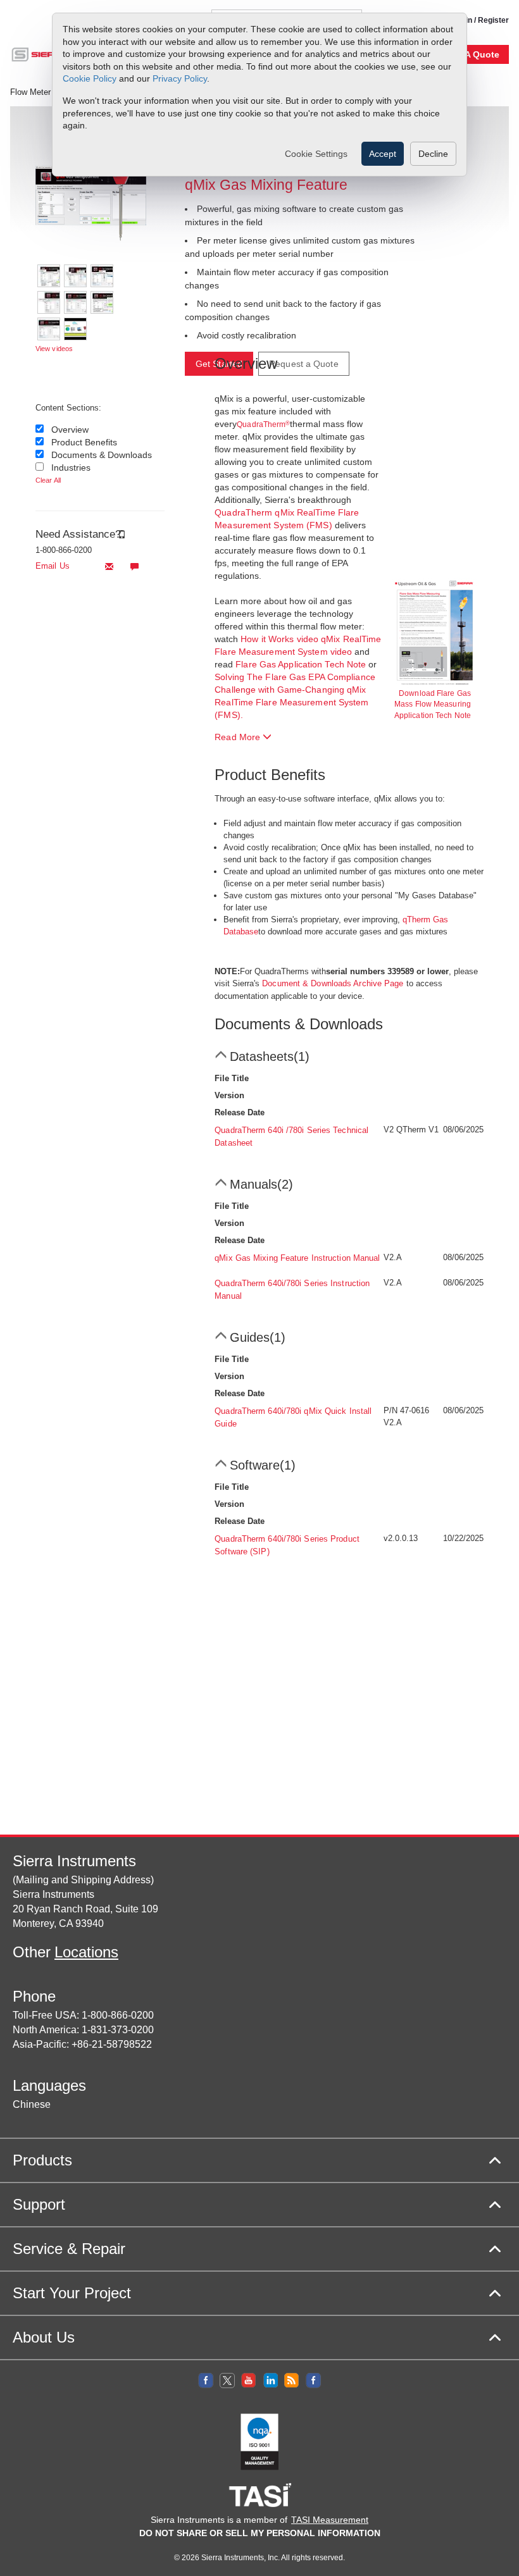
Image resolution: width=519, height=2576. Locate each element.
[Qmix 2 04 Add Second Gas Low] (49, 302)
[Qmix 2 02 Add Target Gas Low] (75, 276)
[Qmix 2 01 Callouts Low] (49, 276)
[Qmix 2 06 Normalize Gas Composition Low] (102, 302)
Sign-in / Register (478, 20)
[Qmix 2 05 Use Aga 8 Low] (75, 302)
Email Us (53, 566)
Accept (383, 154)
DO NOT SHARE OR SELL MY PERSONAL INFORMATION (260, 2533)
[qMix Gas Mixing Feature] (78, 195)
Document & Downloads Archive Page (333, 983)
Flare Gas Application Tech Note (301, 664)
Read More (239, 737)
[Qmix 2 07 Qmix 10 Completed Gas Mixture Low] (49, 329)
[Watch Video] (75, 329)
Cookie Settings (316, 154)
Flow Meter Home (42, 92)
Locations (86, 1952)
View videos (54, 349)
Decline (433, 154)
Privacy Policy (180, 78)
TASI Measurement (330, 2520)
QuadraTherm (263, 424)
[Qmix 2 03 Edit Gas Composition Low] (102, 276)
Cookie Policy (90, 78)
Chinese (32, 2104)
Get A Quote (473, 54)
